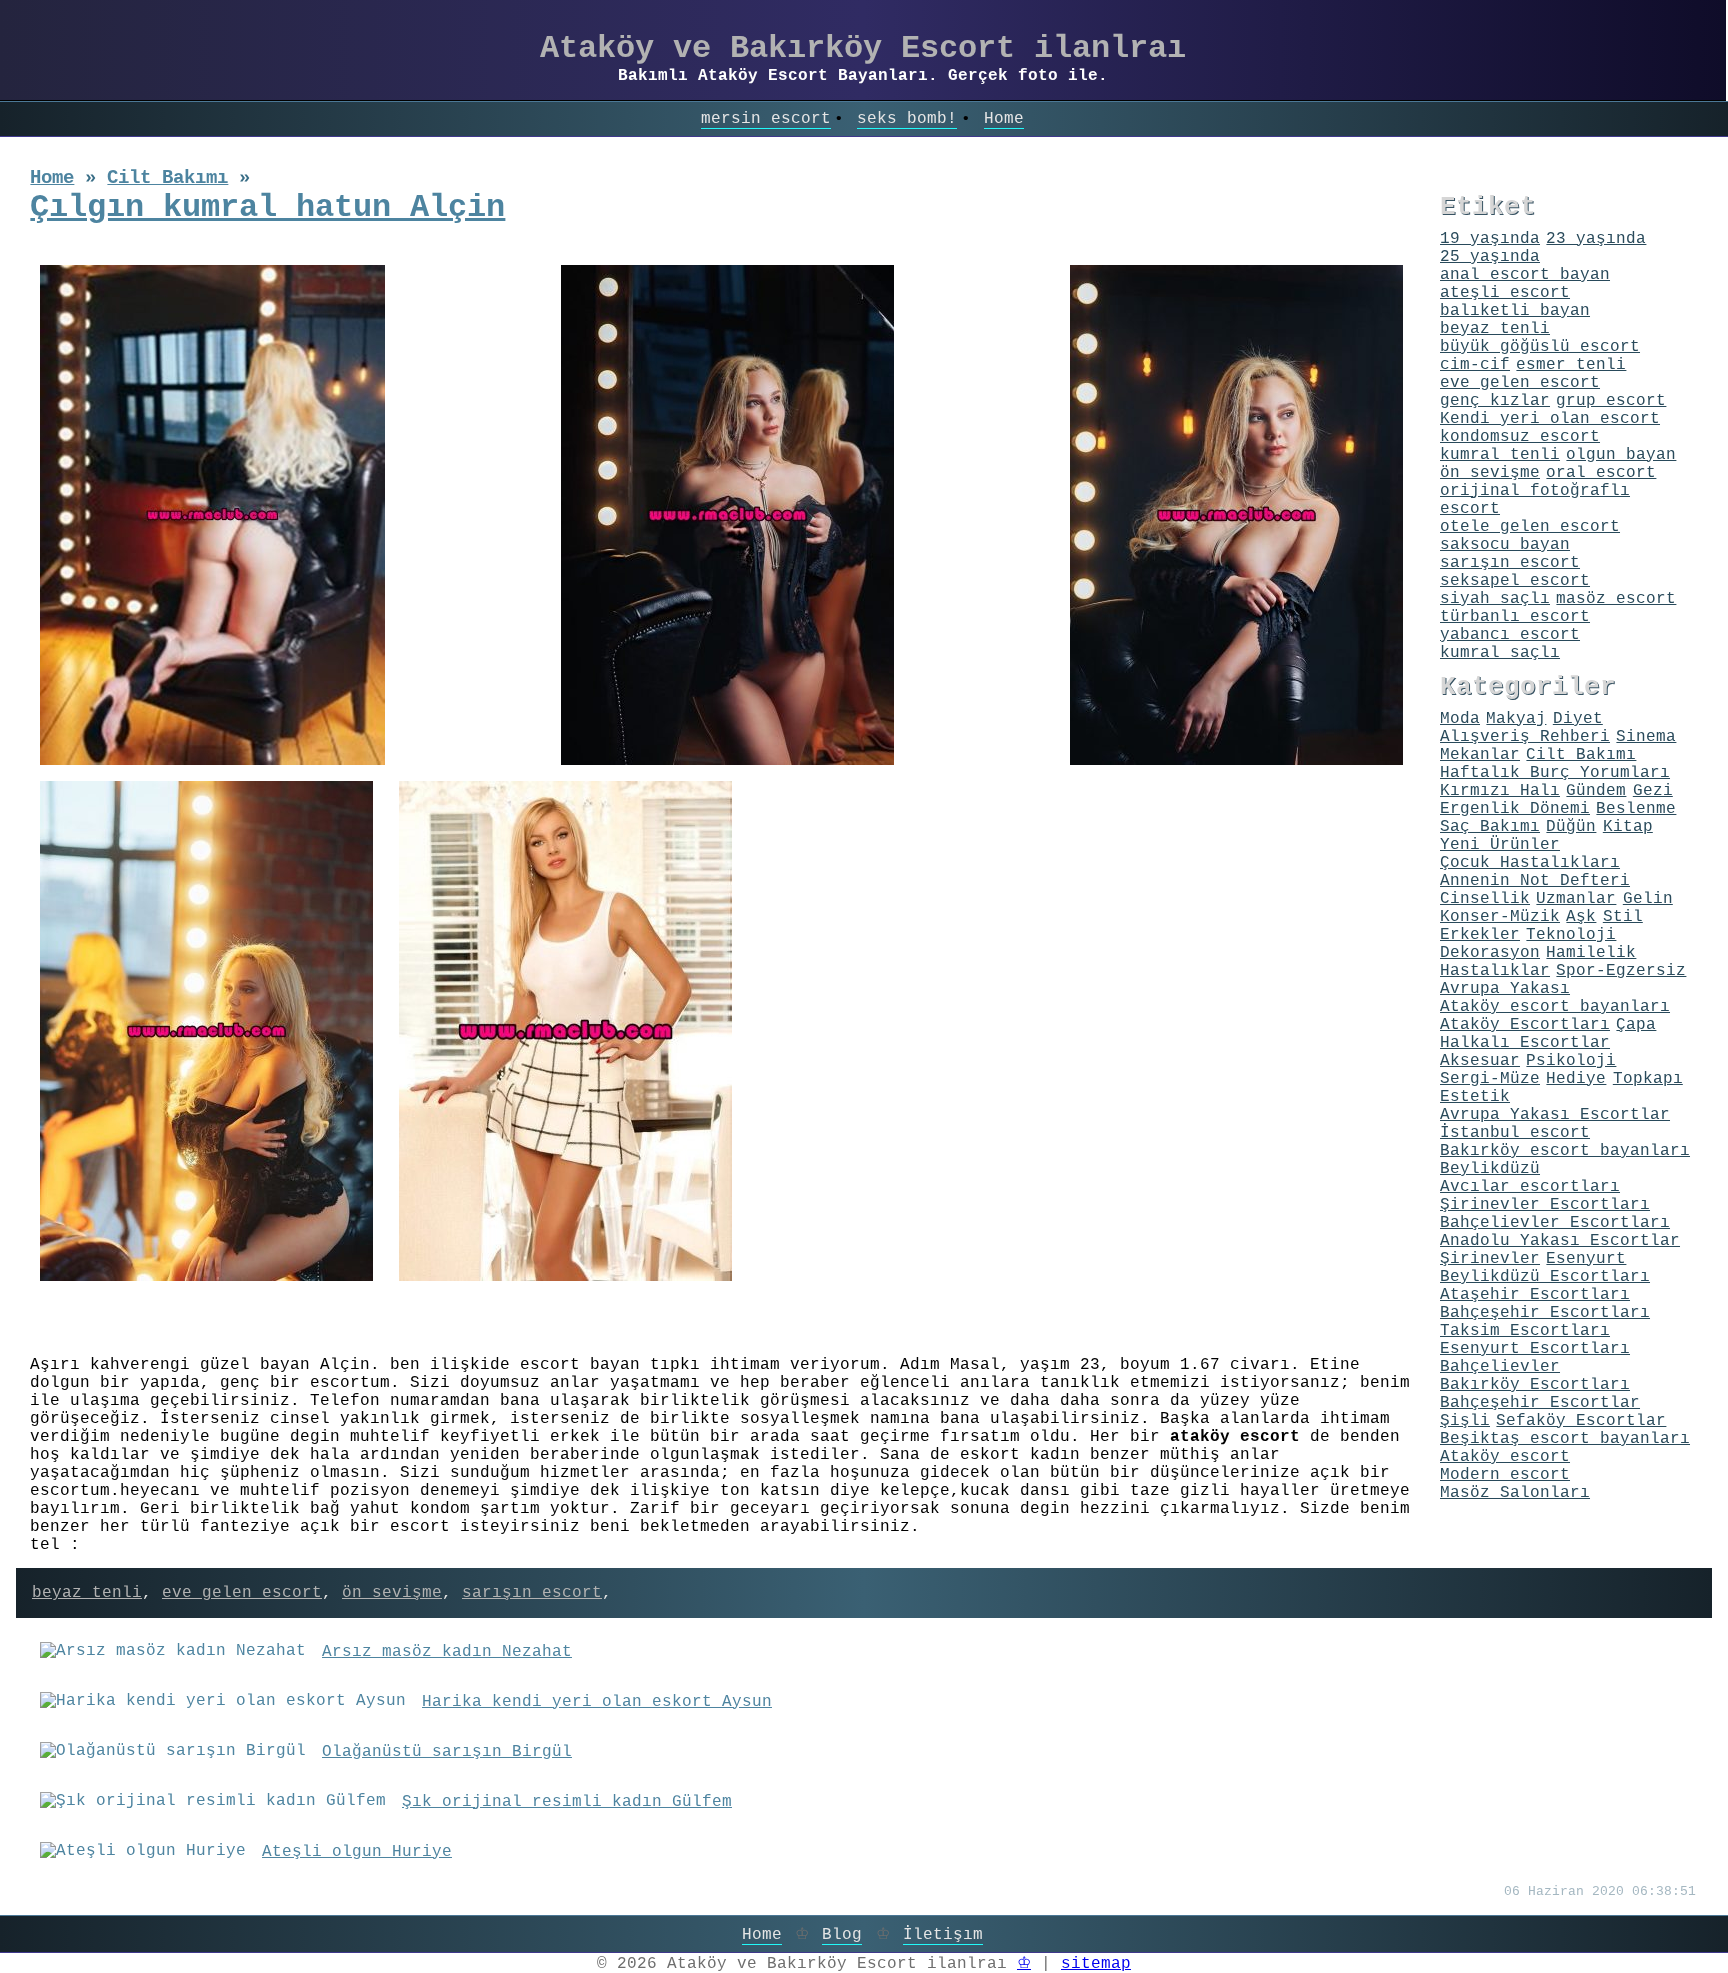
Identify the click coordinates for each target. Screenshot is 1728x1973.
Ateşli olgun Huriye (357, 1852)
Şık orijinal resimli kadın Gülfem (567, 1802)
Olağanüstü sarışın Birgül (447, 1752)
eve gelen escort (242, 1593)
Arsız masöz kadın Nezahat (447, 1652)
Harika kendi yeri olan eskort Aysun (597, 1702)
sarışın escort (532, 1593)
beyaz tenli (87, 1593)
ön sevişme (392, 1593)
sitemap (1096, 1964)
